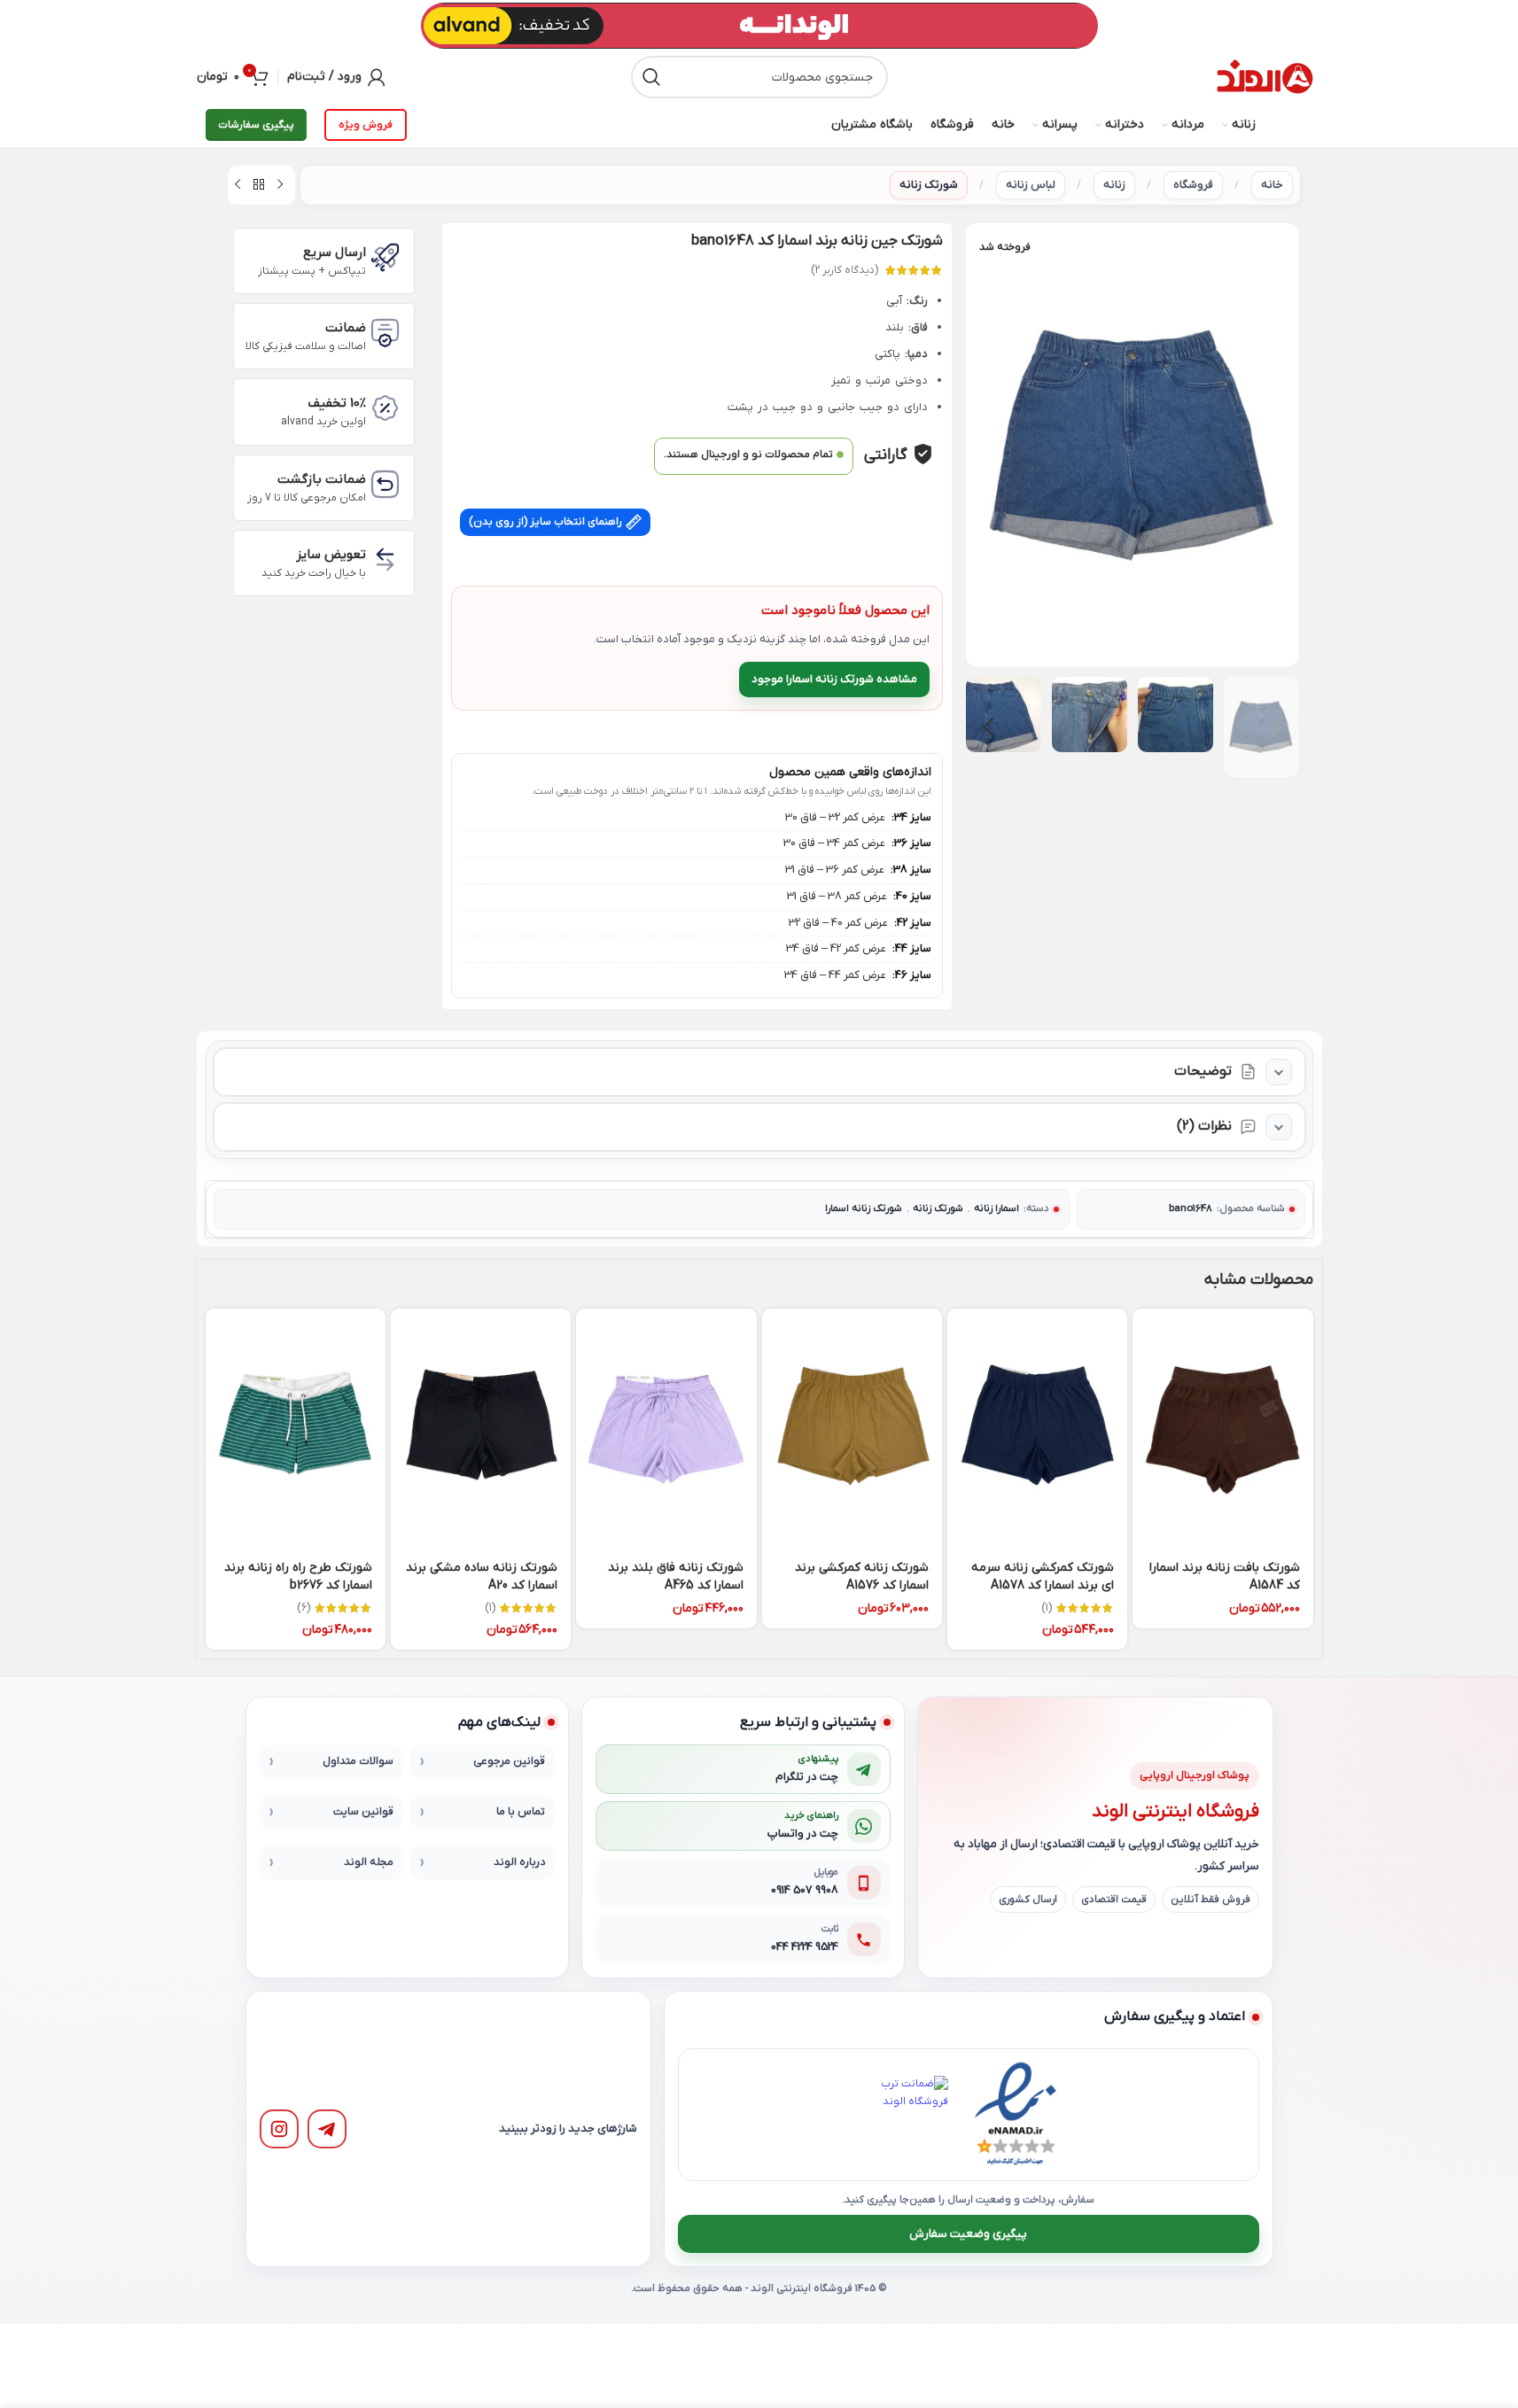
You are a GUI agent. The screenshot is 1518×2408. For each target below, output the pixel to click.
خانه (1272, 185)
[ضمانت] (385, 333)
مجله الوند (369, 1862)
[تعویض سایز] (385, 559)
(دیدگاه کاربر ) (845, 270)
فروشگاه (1193, 185)
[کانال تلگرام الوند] (327, 2129)
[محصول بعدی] (237, 185)
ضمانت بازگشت (322, 479)
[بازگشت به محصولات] (259, 185)
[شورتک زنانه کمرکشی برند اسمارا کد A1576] (852, 1429)
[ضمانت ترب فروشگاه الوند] (909, 2115)
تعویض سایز (331, 555)
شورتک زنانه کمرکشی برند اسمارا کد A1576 (862, 1577)
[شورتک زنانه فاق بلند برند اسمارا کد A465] (666, 1429)
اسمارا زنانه (996, 1209)
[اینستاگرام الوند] (279, 2129)
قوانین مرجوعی (509, 1761)
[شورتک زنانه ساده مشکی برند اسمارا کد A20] (481, 1429)
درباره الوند (519, 1862)
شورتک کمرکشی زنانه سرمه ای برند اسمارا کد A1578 (1043, 1577)
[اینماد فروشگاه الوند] (1016, 2115)
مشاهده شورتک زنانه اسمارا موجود (834, 679)
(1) (1047, 1608)
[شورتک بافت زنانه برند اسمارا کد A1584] (1222, 1429)
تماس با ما (521, 1812)
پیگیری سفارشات (256, 125)
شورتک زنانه (929, 185)
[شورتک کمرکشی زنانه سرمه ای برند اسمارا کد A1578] (1037, 1429)
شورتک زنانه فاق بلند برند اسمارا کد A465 (676, 1577)
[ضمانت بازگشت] (385, 484)
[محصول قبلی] (280, 185)
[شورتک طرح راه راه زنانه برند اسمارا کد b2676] (296, 1429)
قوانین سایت (363, 1812)
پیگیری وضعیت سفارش (968, 2234)
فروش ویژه (366, 125)
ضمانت (346, 328)
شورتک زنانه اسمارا (864, 1209)
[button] (1276, 727)
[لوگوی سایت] (1265, 77)
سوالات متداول (358, 1761)
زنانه (1114, 185)
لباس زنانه (1031, 185)
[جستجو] (652, 77)
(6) (304, 1608)
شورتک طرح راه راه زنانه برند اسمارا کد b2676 (298, 1577)
